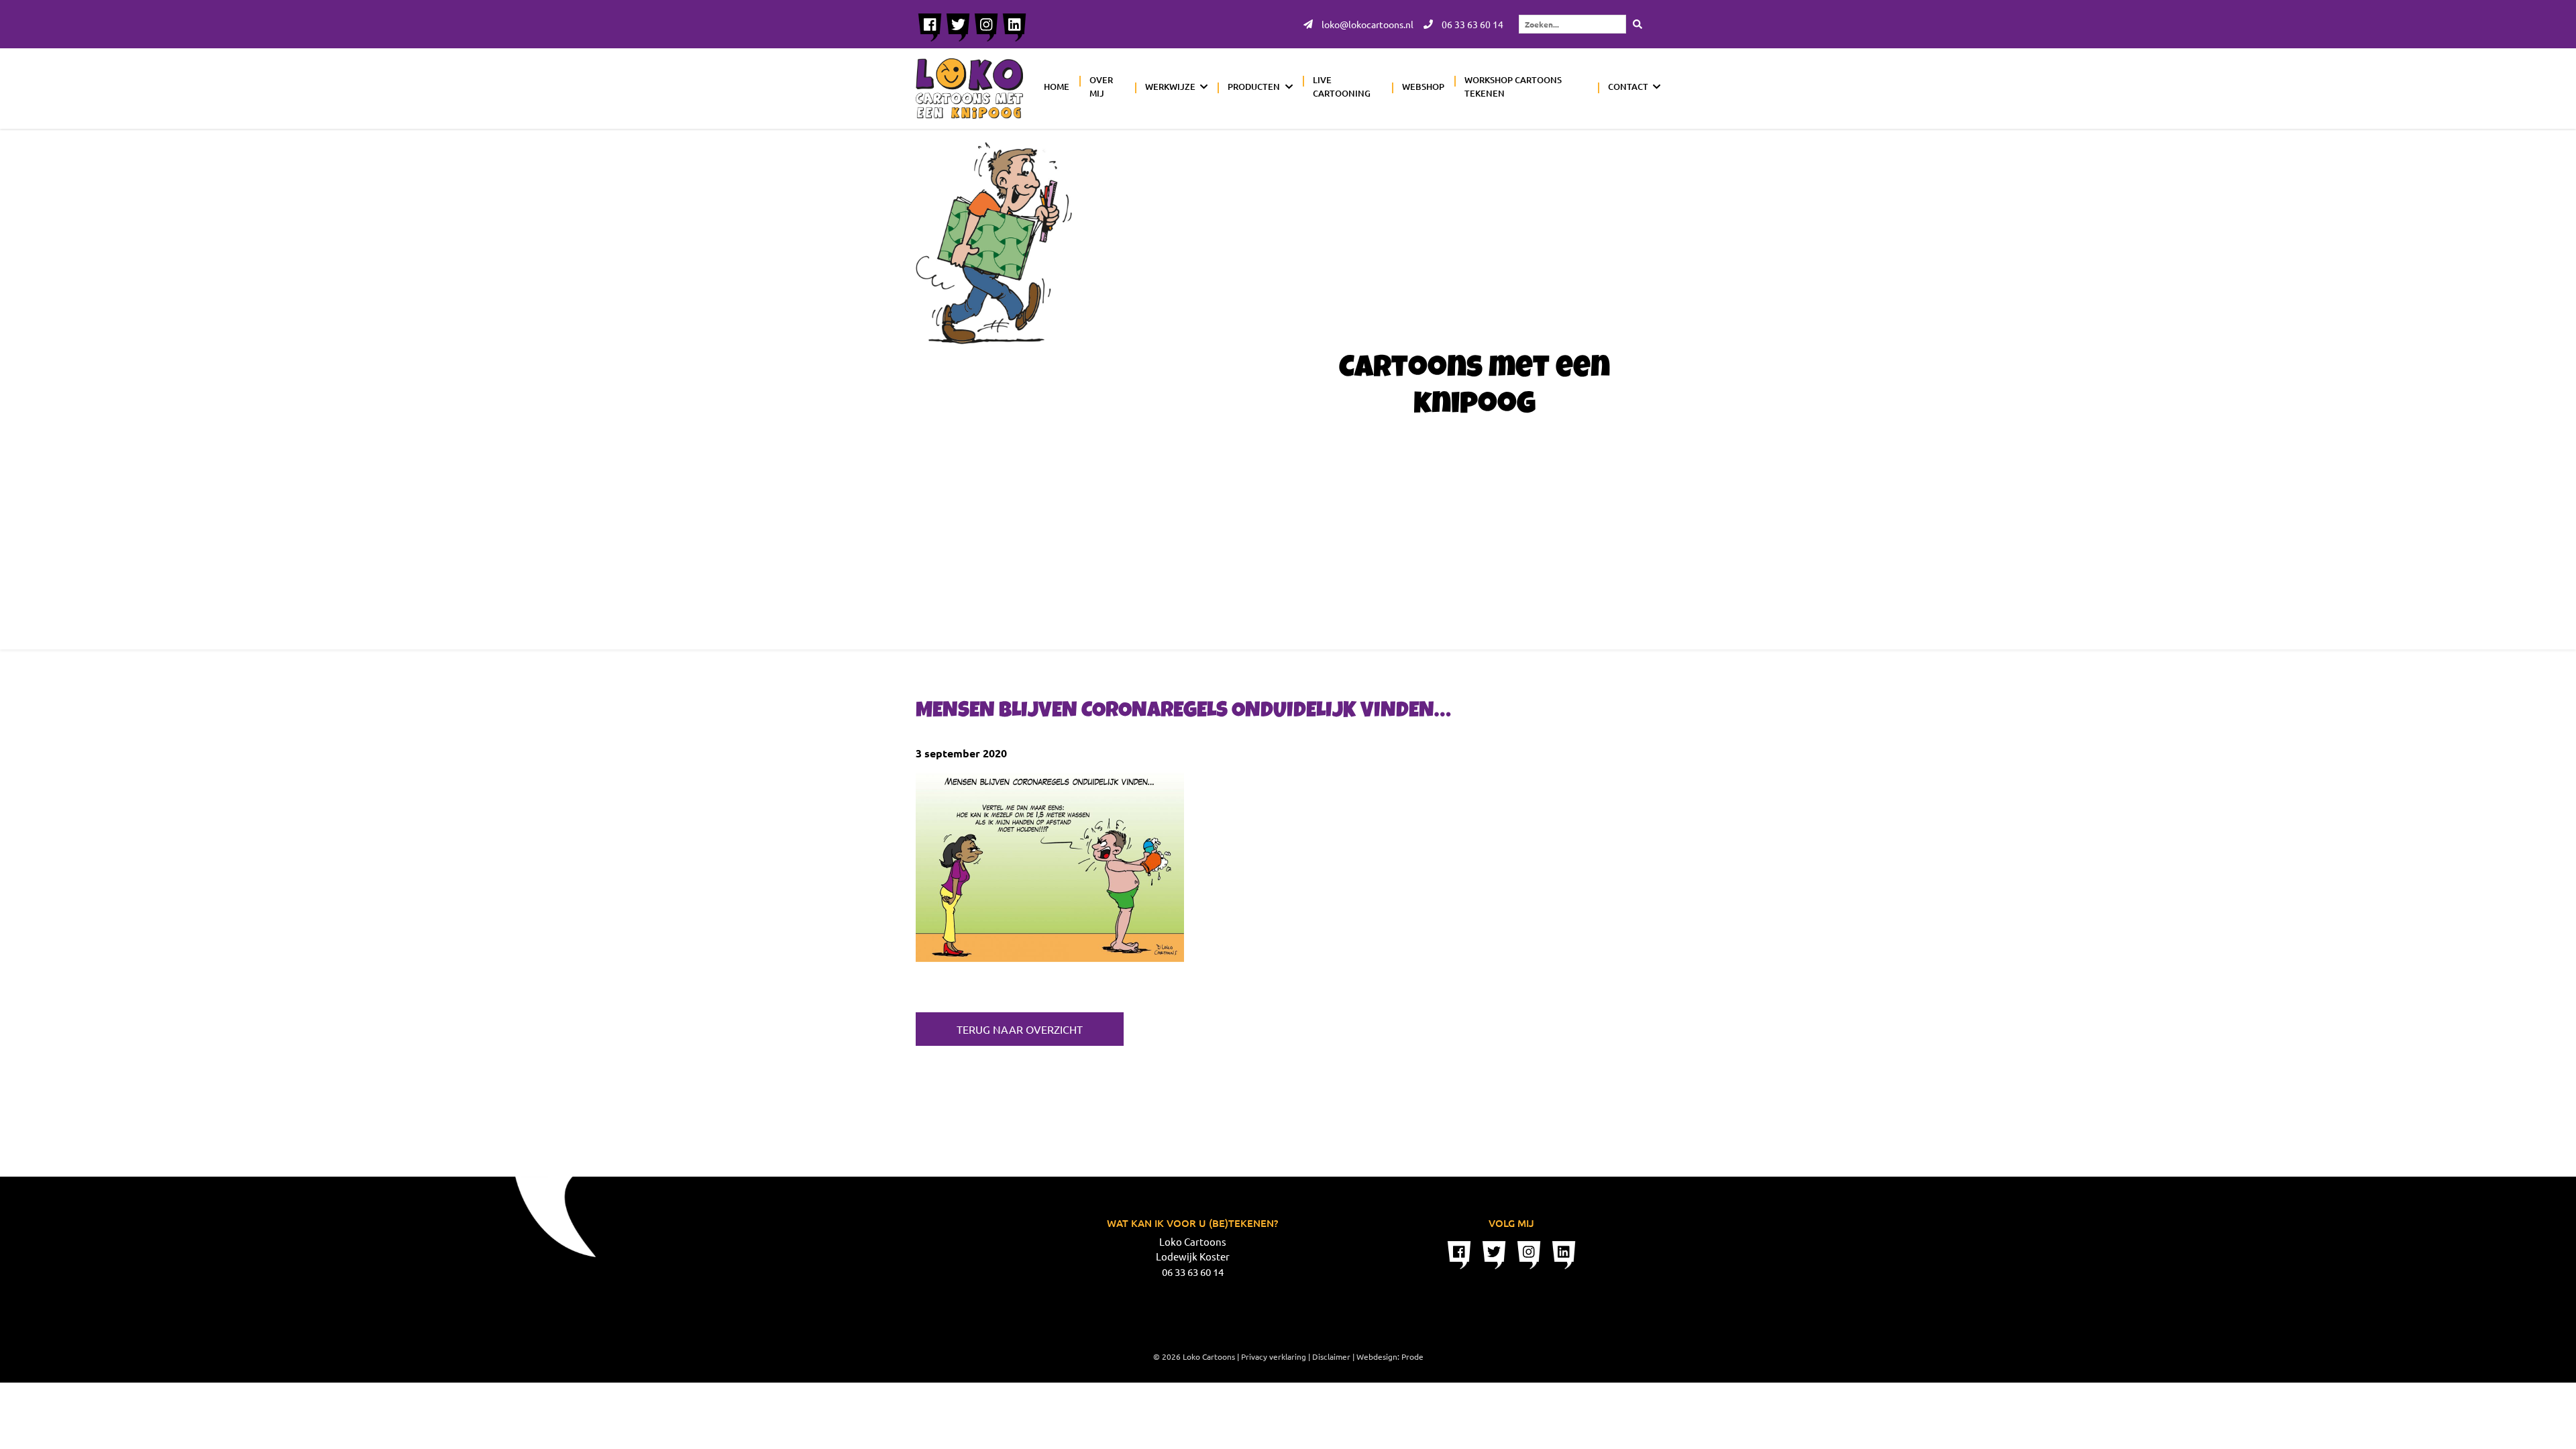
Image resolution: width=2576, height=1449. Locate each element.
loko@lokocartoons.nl (1366, 24)
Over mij (1101, 87)
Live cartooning (1342, 87)
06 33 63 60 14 (1471, 24)
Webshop (1423, 87)
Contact (1628, 87)
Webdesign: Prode (1390, 1356)
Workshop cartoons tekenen (1513, 87)
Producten (1254, 87)
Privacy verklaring (1274, 1356)
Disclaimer (1331, 1356)
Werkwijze (1170, 87)
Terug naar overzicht (1020, 1029)
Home (1057, 87)
